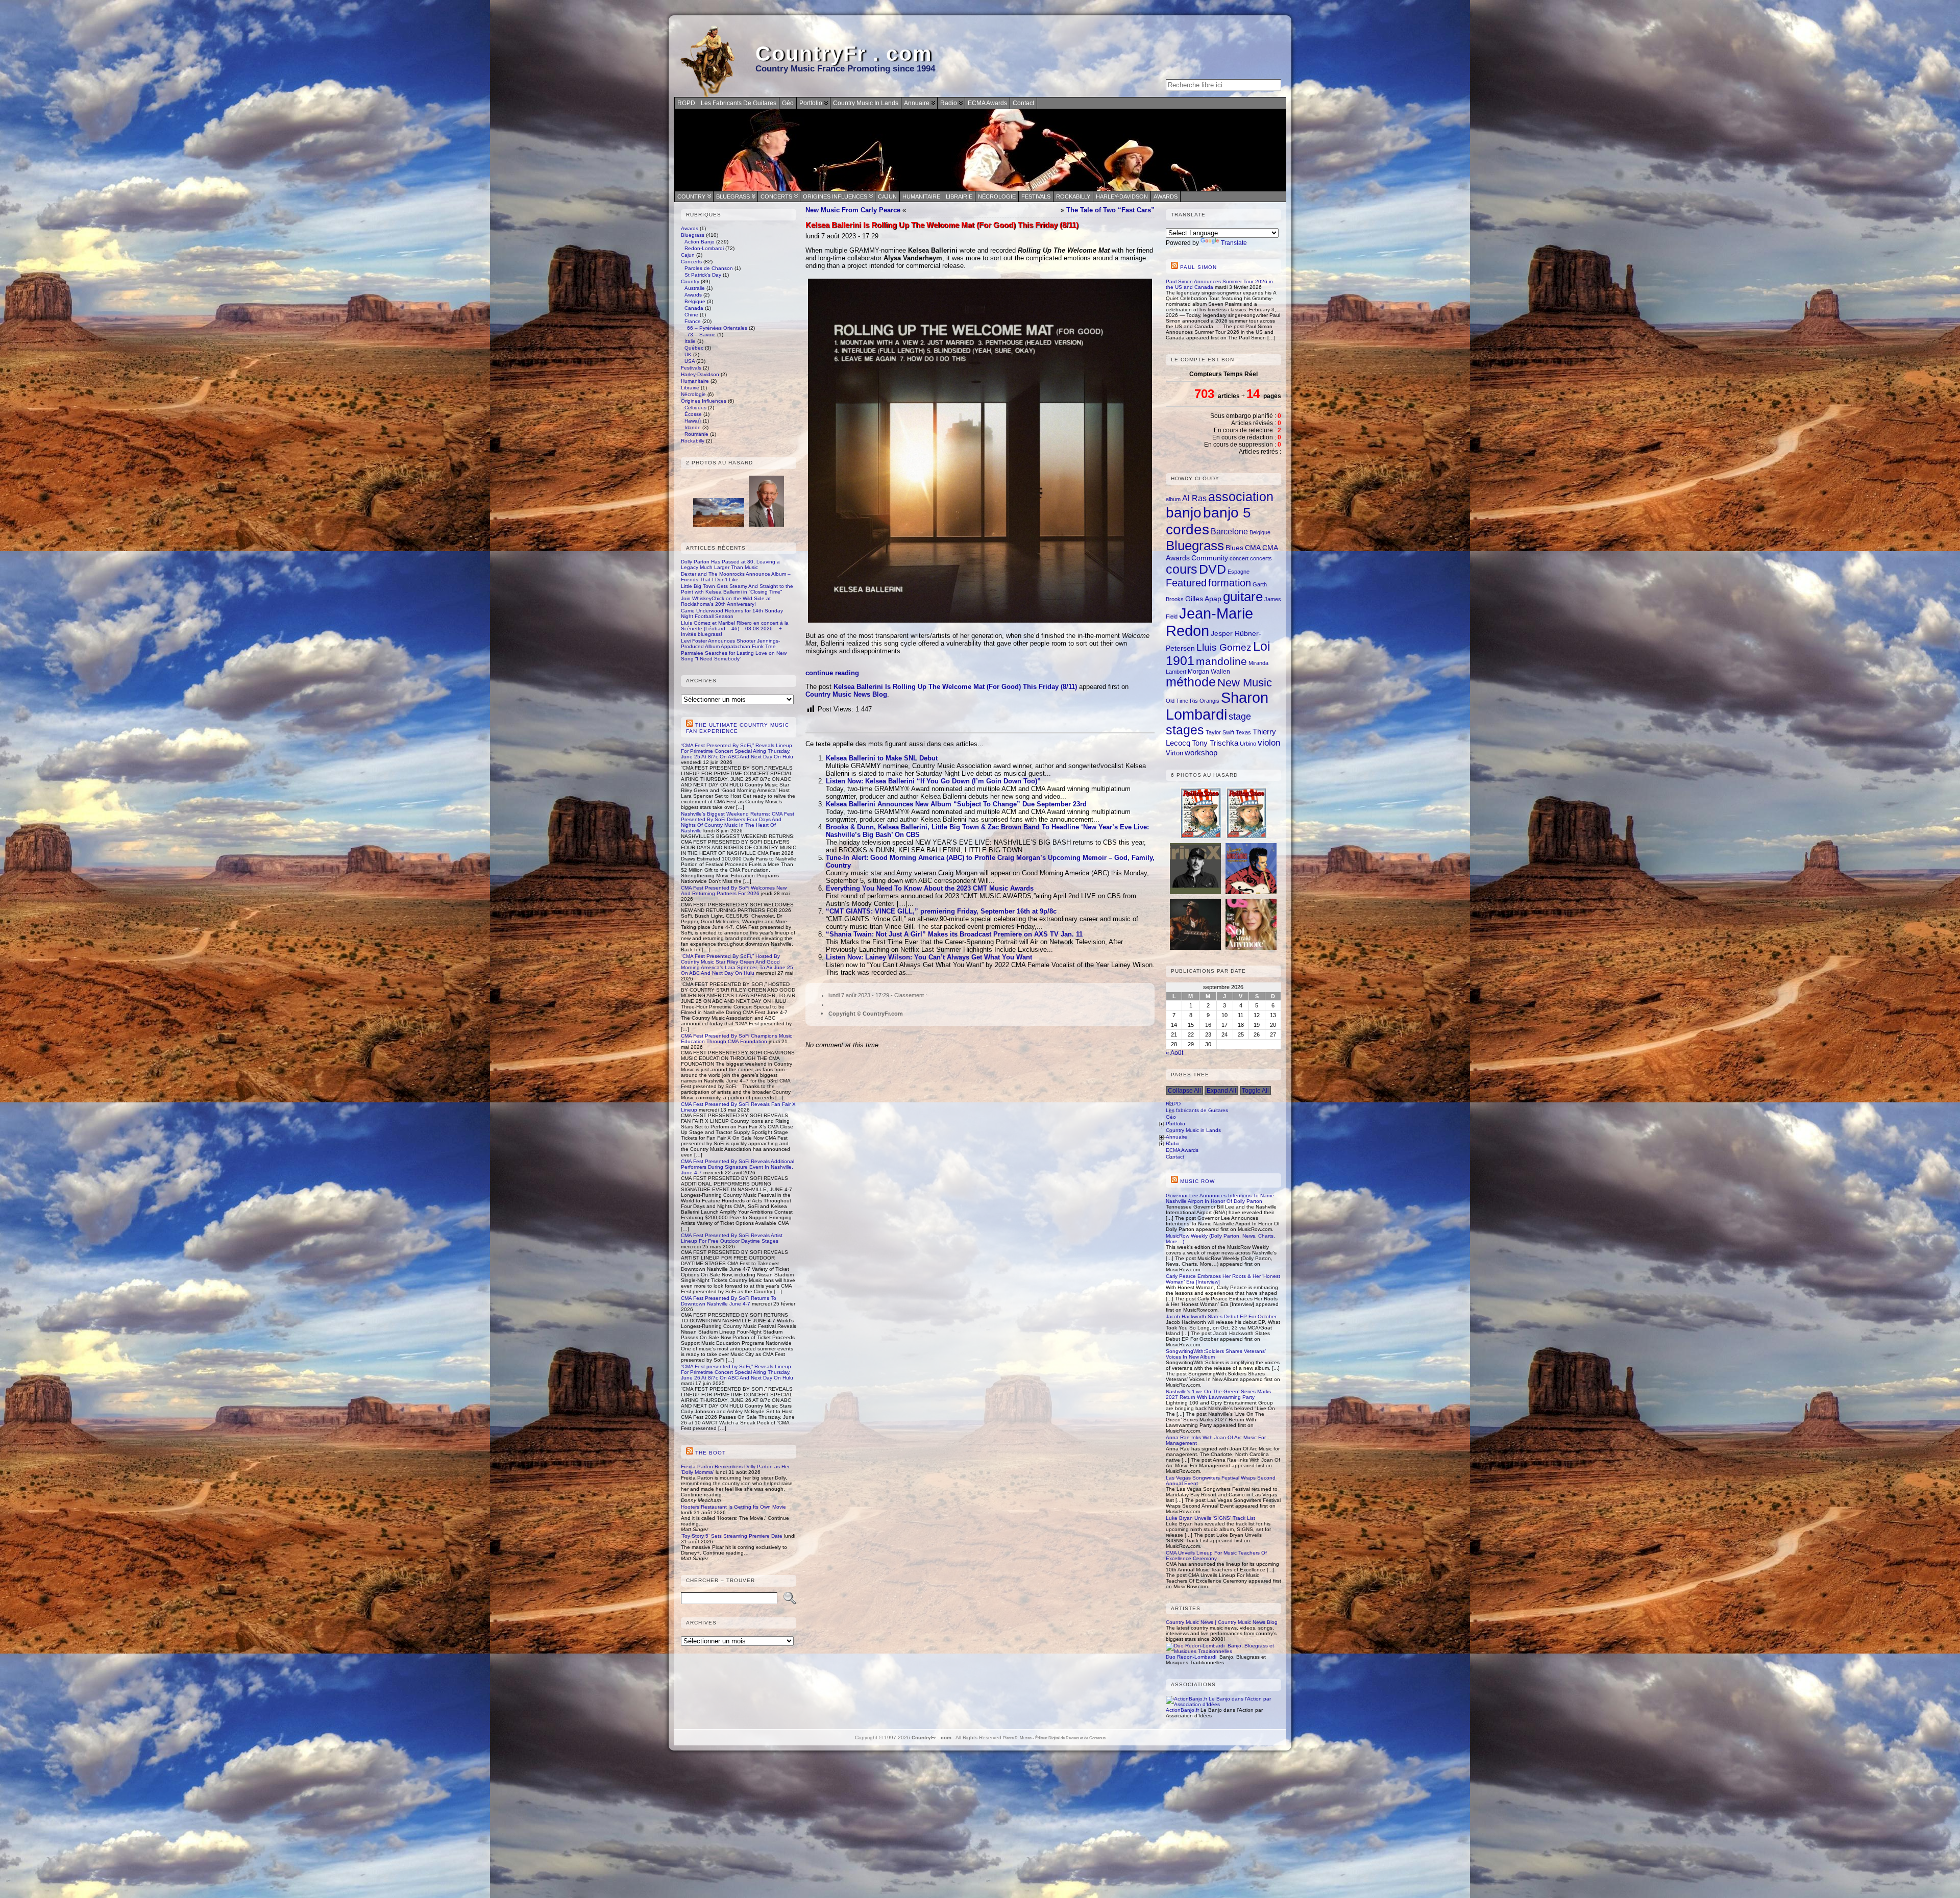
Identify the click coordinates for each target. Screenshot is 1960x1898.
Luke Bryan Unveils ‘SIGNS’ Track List (1210, 1518)
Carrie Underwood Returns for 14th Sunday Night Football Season (732, 613)
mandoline (1221, 661)
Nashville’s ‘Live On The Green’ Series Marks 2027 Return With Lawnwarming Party (1218, 1394)
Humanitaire (921, 196)
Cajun (887, 196)
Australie (695, 288)
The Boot (710, 1453)
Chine (691, 315)
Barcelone (1229, 531)
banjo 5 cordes (1208, 521)
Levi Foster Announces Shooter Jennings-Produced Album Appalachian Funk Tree (730, 644)
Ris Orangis (1205, 701)
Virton (1174, 753)
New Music (1245, 683)
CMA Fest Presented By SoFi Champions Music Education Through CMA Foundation (737, 1039)
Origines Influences (835, 196)
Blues (1234, 548)
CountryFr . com (844, 54)
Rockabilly (1073, 196)
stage (1240, 717)
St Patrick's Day (703, 275)
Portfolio (1175, 1124)
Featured (1186, 583)
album (1173, 499)
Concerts (776, 196)
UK (688, 354)
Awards (1166, 196)
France (693, 321)
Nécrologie (997, 196)
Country (691, 196)
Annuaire (1177, 1137)
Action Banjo (700, 242)
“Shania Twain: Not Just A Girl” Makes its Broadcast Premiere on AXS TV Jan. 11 (954, 934)
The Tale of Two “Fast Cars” (1110, 210)
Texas (1243, 732)
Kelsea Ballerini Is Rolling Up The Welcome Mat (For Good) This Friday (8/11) (955, 687)
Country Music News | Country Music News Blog (1222, 1622)
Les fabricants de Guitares (1197, 1110)
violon (1269, 743)
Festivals (1036, 196)
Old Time (1177, 701)
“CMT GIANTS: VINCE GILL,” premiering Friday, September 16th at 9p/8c (941, 911)
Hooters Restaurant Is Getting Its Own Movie (733, 1507)
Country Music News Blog (846, 694)
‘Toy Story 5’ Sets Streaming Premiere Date (732, 1536)
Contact (1175, 1157)
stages (1185, 730)
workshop (1201, 753)
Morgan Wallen (1209, 672)
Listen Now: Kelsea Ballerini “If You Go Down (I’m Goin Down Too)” (933, 781)
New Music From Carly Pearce (853, 210)
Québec (694, 348)
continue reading (832, 673)
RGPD (1173, 1104)
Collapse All (1184, 1091)
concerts (1261, 558)
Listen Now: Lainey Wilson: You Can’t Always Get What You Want (929, 957)
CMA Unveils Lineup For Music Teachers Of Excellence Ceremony (1216, 1556)
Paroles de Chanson (709, 268)
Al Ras (1194, 498)
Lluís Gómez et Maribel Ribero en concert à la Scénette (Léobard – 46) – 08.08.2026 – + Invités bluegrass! (735, 628)
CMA (1253, 548)
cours (1182, 569)
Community (1210, 558)
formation (1230, 583)
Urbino (1248, 744)
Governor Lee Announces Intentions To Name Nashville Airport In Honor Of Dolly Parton (1220, 1198)
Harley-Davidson (1122, 196)
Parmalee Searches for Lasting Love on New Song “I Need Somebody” (734, 656)
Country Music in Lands (1193, 1130)
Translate (1234, 243)
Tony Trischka (1215, 743)
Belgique (695, 301)
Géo (1171, 1117)
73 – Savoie (701, 335)
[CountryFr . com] (980, 150)
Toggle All (1255, 1091)
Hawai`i (693, 421)
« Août (1174, 1053)
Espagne (1239, 572)
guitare (1243, 597)
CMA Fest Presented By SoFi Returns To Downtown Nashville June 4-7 (729, 1301)
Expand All (1221, 1091)
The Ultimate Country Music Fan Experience (738, 728)
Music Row (1197, 1181)
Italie (690, 341)
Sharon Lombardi (1217, 706)
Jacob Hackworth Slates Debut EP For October (1221, 1316)
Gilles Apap (1203, 599)
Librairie (959, 196)
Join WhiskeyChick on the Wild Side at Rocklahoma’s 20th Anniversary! (726, 601)
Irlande (693, 427)
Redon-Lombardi (704, 248)
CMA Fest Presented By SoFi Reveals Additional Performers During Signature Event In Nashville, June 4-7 (738, 1167)
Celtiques (695, 408)
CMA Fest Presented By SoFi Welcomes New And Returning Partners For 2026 (734, 891)
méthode (1191, 682)
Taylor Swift (1220, 732)
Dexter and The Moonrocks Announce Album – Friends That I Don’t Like (736, 577)
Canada (694, 308)
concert (1239, 558)
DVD (1212, 569)
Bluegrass (733, 196)
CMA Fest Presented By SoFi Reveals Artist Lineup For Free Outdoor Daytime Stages (732, 1238)
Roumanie (696, 434)
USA (690, 361)
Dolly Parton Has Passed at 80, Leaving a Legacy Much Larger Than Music (730, 564)
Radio (1173, 1143)
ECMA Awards (1182, 1150)
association (1241, 497)
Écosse (693, 414)
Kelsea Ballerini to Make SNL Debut (882, 758)
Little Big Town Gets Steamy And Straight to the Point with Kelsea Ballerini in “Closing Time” (737, 589)
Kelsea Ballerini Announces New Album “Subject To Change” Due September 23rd (956, 804)
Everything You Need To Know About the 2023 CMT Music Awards (930, 888)
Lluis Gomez (1224, 647)
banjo (1184, 513)
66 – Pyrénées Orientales (717, 328)
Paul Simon (1198, 267)
